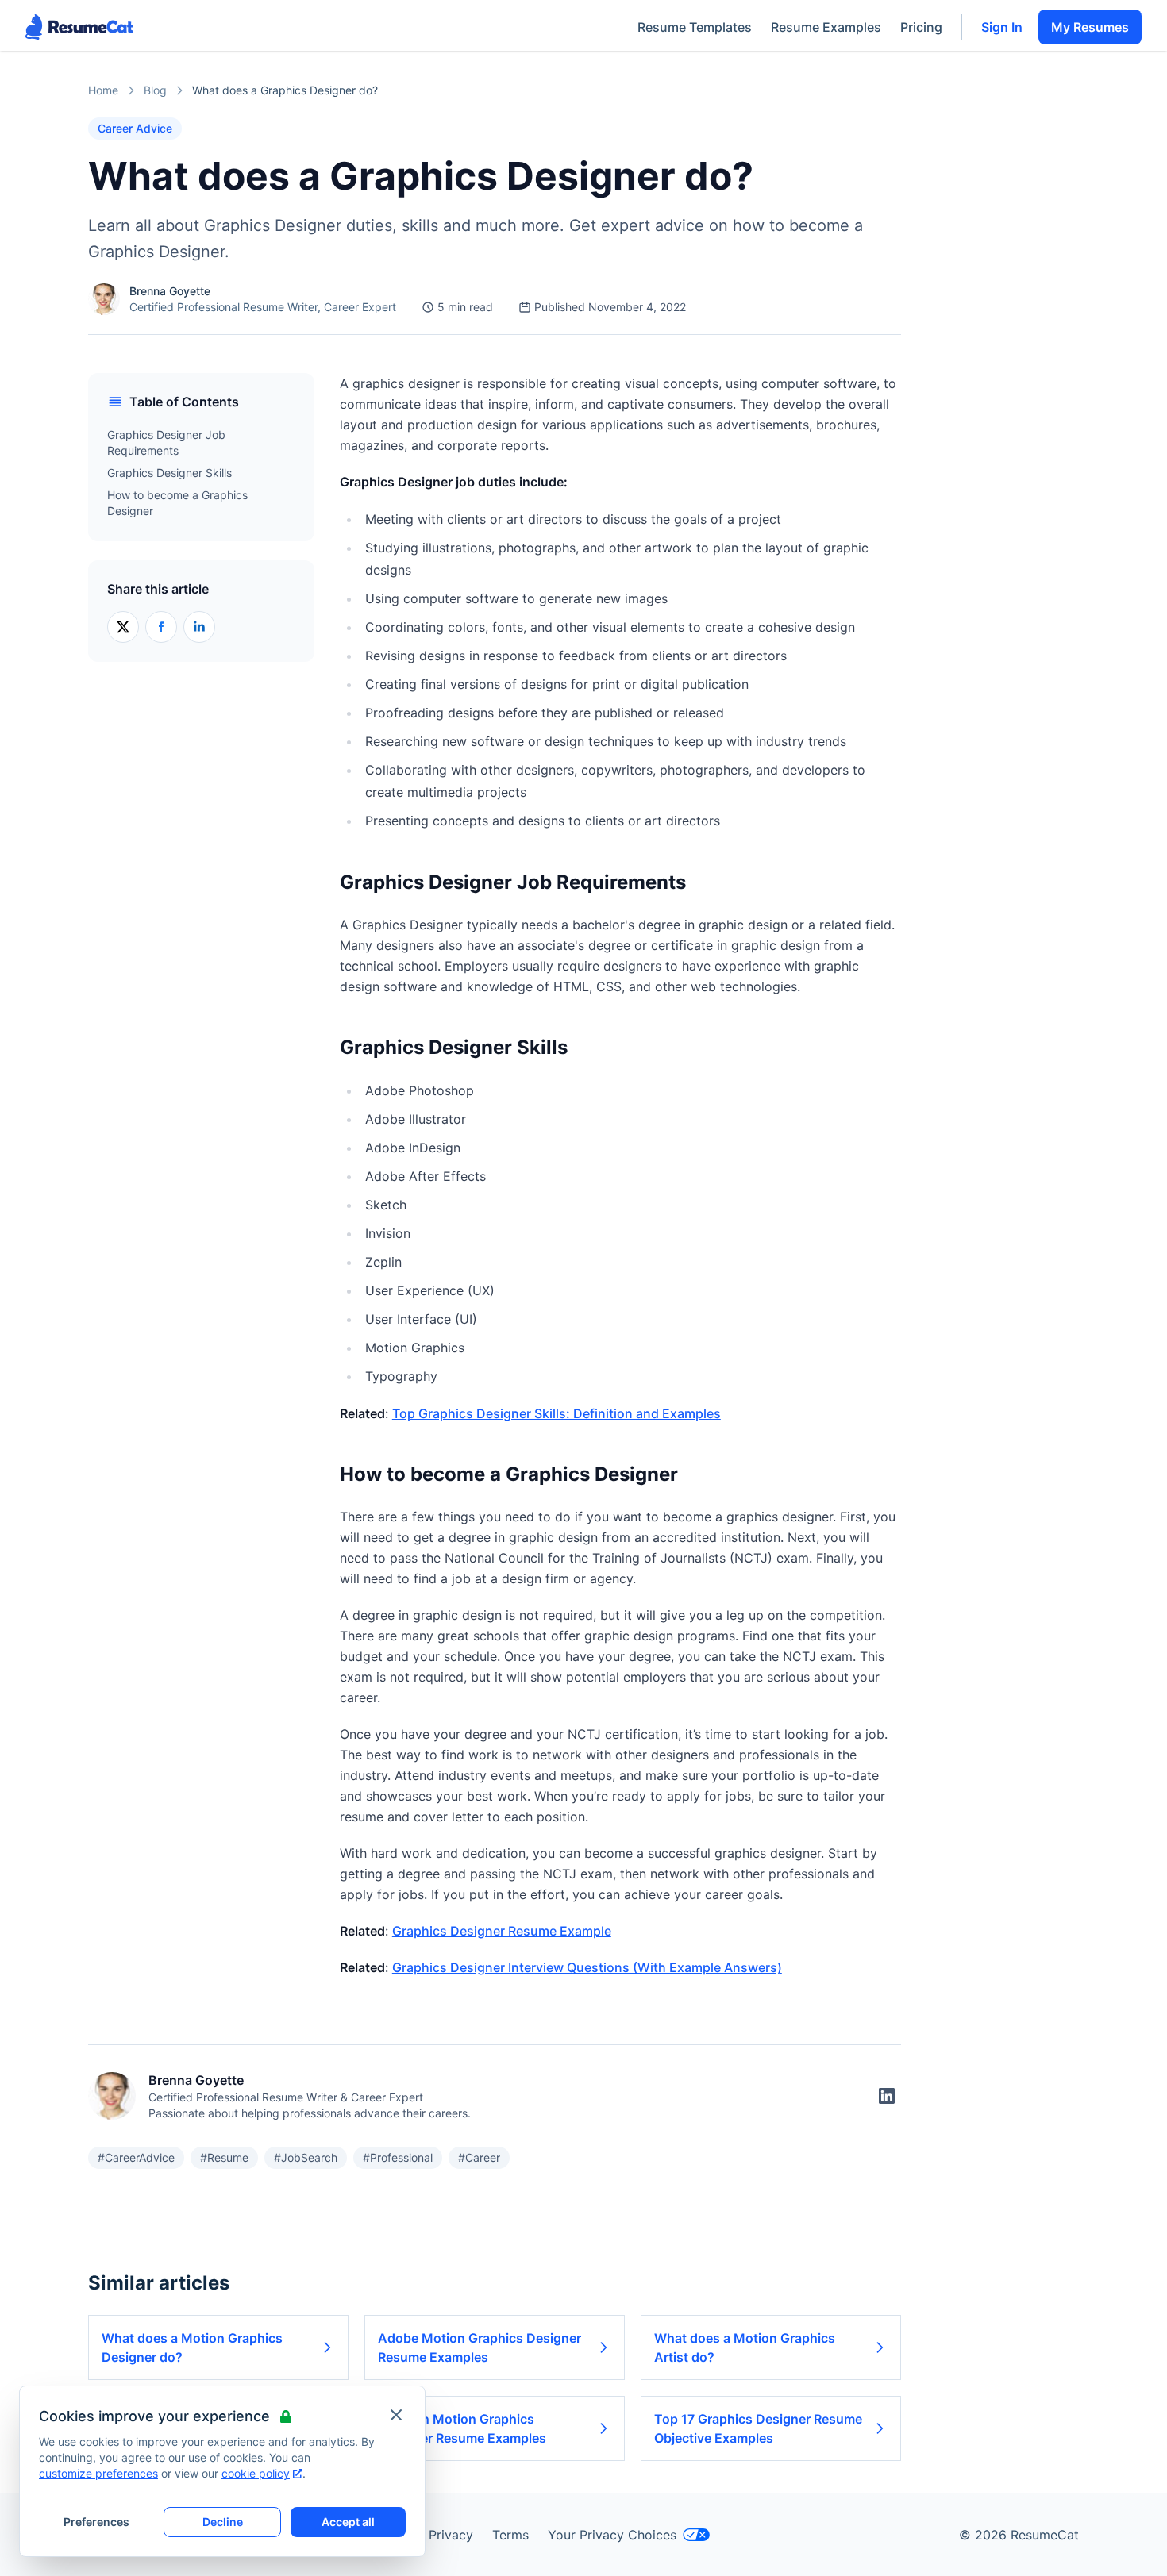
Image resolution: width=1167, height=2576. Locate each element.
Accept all (348, 2522)
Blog (155, 90)
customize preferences (98, 2473)
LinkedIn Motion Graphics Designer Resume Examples (462, 2428)
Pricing (921, 27)
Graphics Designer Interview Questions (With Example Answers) (587, 1967)
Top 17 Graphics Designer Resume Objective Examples (758, 2428)
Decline (223, 2522)
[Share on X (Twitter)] (123, 627)
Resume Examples (826, 27)
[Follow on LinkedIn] (887, 2096)
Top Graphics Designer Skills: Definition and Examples (557, 1413)
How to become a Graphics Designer (177, 503)
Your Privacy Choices (612, 2535)
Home (103, 90)
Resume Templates (695, 27)
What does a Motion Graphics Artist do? (745, 2347)
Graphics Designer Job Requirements (166, 442)
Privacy (451, 2535)
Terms (510, 2535)
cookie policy (256, 2473)
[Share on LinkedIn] (199, 627)
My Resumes (1090, 27)
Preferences (96, 2522)
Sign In (1002, 27)
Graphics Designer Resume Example (502, 1931)
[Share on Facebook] (161, 627)
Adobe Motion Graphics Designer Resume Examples (480, 2347)
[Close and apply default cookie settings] (396, 2415)
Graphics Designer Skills (169, 473)
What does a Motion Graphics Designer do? (192, 2347)
